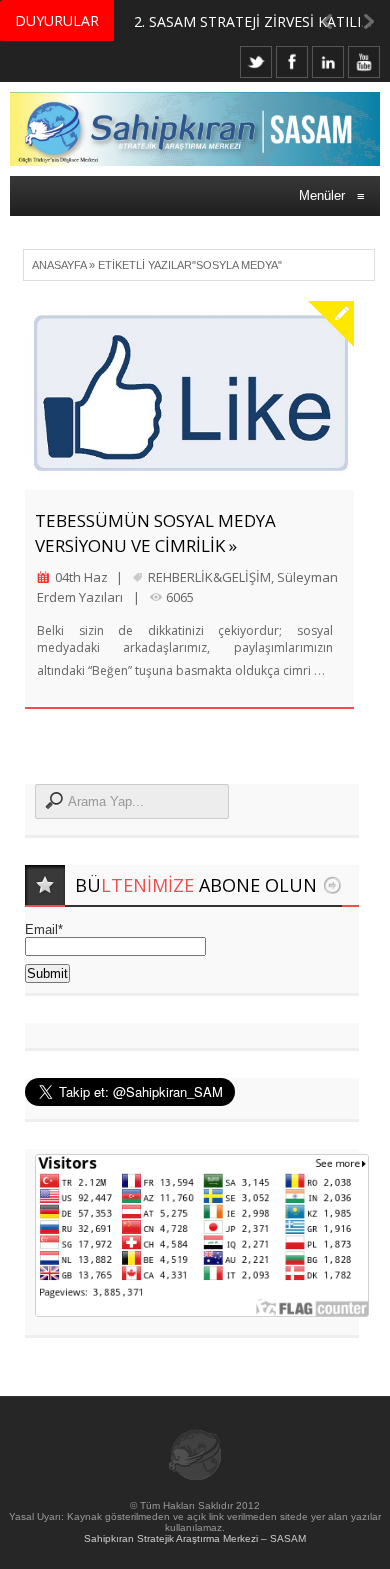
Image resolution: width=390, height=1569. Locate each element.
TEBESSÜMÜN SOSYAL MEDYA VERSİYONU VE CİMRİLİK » (155, 533)
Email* (44, 929)
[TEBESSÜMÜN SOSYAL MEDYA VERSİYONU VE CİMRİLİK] (189, 395)
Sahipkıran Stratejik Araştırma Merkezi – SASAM (195, 1538)
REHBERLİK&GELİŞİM (209, 577)
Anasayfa (59, 265)
